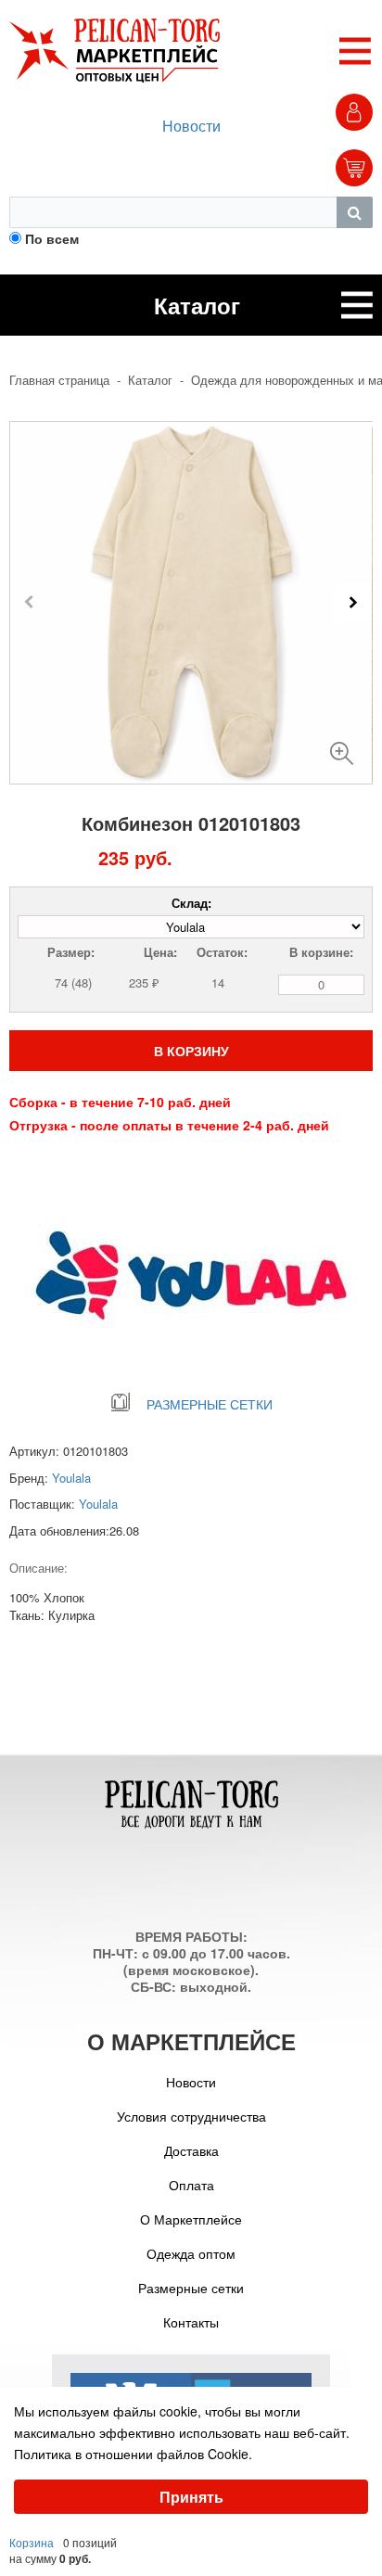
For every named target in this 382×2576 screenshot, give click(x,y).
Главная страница (59, 380)
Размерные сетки (191, 2288)
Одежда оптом (191, 2253)
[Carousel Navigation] (191, 602)
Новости (191, 126)
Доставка (191, 2150)
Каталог (150, 380)
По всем (52, 238)
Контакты (191, 2322)
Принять (191, 2497)
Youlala (71, 1478)
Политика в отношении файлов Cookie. (133, 2454)
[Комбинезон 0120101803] (342, 746)
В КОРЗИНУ (191, 1051)
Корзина (32, 2542)
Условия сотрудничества (191, 2116)
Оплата (191, 2185)
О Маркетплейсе (191, 2219)
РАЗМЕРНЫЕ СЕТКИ (210, 1404)
